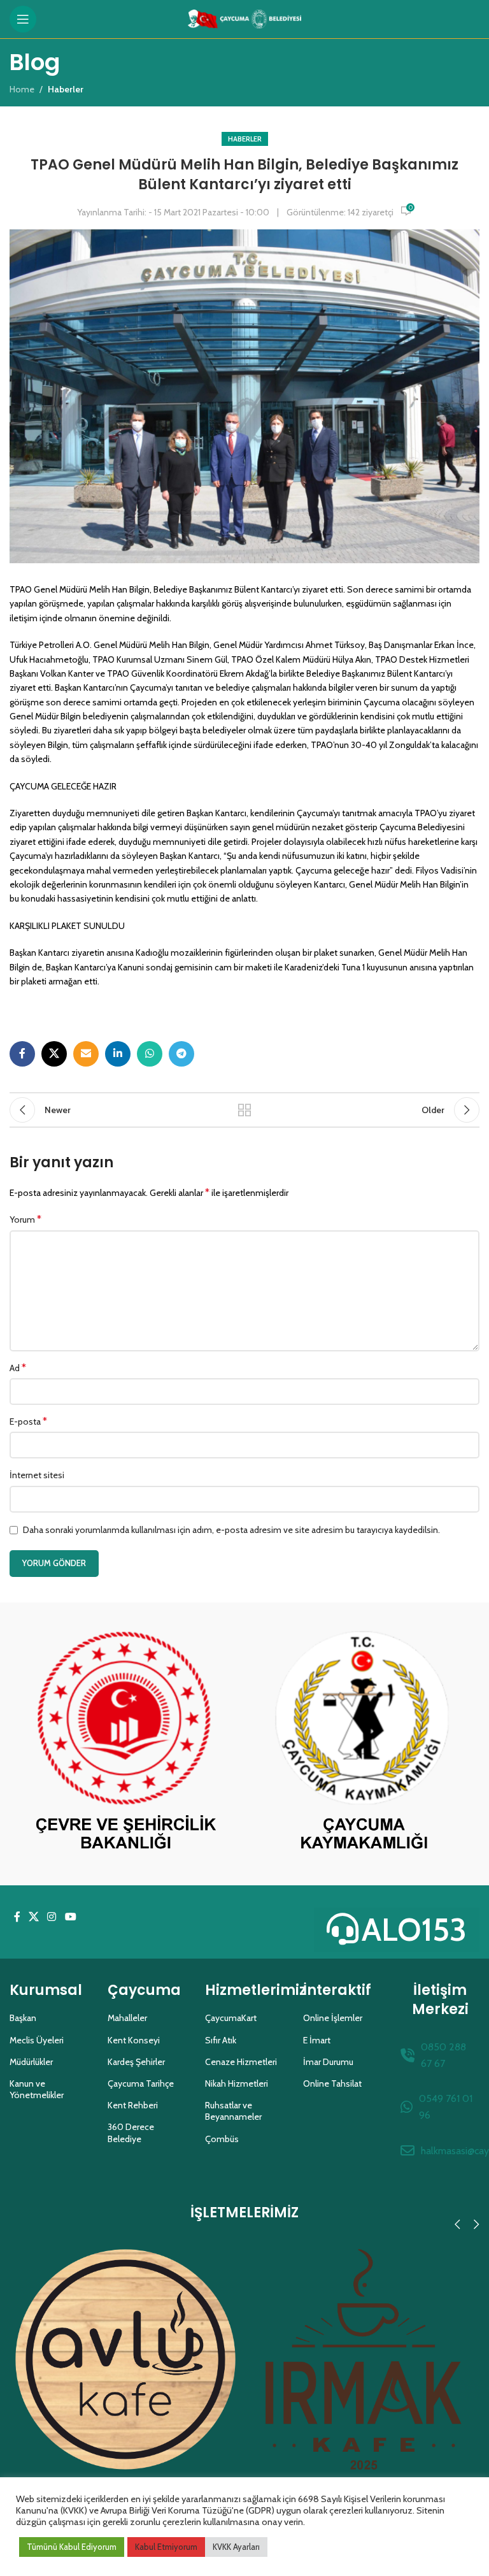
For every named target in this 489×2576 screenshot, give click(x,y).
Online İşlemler (333, 2018)
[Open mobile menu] (23, 19)
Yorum (25, 1219)
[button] (457, 2224)
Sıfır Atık (221, 2040)
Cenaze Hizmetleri (241, 2062)
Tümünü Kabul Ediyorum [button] (72, 2547)
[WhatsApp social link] (150, 1054)
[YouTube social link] (70, 1918)
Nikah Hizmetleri (237, 2083)
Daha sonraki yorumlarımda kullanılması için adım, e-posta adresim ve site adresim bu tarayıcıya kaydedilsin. (231, 1530)
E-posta (28, 1421)
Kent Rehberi (133, 2105)
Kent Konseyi (134, 2040)
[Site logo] (245, 18)
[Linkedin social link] (118, 1054)
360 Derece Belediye (131, 2133)
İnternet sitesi (37, 1475)
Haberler (245, 139)
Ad (18, 1368)
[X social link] (54, 1054)
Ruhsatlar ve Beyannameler (233, 2111)
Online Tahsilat (332, 2083)
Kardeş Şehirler (136, 2062)
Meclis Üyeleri (37, 2040)
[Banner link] (125, 1744)
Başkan (23, 2018)
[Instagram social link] (52, 1918)
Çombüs (222, 2139)
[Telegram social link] (181, 1054)
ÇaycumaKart (231, 2018)
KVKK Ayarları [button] (236, 2547)
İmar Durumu (328, 2062)
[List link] (440, 2055)
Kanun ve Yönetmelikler (37, 2089)
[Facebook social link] (22, 1054)
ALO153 (414, 1930)
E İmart (317, 2040)
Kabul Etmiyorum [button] (166, 2547)
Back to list (244, 1110)
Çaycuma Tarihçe (141, 2083)
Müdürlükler (31, 2062)
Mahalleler (127, 2018)
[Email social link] (86, 1054)
